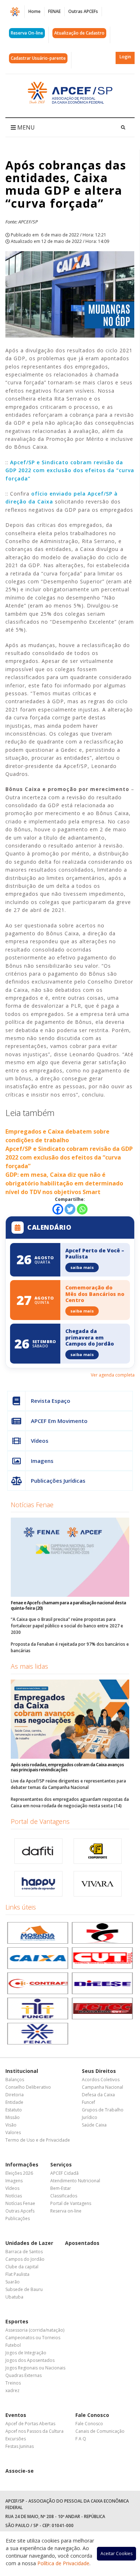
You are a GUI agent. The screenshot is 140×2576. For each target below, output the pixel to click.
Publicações (18, 2218)
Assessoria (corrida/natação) (35, 2330)
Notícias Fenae (32, 1505)
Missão (13, 2117)
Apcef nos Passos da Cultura (34, 2431)
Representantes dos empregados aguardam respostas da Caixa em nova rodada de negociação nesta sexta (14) (70, 1802)
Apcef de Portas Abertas (30, 2424)
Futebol (13, 2345)
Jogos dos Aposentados (30, 2360)
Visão (11, 2125)
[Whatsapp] (82, 1209)
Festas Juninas (20, 2446)
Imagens (42, 1461)
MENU (25, 127)
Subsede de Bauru (24, 2289)
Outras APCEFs (83, 11)
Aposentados (82, 2243)
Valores (13, 2132)
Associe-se (20, 2471)
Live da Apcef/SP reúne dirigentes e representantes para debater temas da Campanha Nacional (68, 1784)
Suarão (13, 2282)
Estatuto (14, 2110)
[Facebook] (58, 1209)
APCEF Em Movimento (59, 1421)
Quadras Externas (24, 2375)
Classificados (64, 2196)
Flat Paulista (17, 2274)
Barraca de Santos (24, 2252)
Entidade (14, 2102)
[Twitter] (70, 1209)
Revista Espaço (51, 1401)
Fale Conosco (92, 2415)
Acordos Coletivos (101, 2080)
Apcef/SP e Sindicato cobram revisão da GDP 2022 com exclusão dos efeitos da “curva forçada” (70, 470)
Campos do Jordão (25, 2259)
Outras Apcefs (20, 2211)
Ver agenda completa (113, 1375)
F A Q (81, 2439)
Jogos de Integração (26, 2353)
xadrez (12, 2390)
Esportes (17, 2321)
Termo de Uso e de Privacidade (38, 2140)
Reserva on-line (66, 2211)
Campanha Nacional (102, 2087)
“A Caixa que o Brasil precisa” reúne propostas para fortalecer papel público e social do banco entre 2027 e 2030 (67, 1626)
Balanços (15, 2080)
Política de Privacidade (63, 2563)
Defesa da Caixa (98, 2095)
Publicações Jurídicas (58, 1481)
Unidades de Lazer (29, 2243)
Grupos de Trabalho (103, 2110)
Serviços (61, 2164)
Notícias (14, 2196)
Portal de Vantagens (40, 1821)
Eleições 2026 (19, 2173)
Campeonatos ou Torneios (33, 2338)
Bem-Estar (61, 2188)
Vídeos (40, 1441)
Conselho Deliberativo (28, 2087)
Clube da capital (22, 2267)
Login (125, 57)
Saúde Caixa (94, 2125)
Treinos (13, 2383)
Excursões (16, 2439)
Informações (22, 2164)
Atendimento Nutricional (75, 2181)
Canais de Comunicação (100, 2431)
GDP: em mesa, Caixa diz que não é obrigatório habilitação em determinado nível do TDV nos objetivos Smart (64, 1183)
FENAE (54, 11)
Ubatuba (14, 2297)
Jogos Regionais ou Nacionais (35, 2368)
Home (34, 11)
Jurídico (90, 2117)
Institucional (22, 2071)
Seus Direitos (99, 2071)
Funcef (88, 2102)
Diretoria (15, 2095)
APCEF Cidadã (64, 2173)
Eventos (16, 2415)
